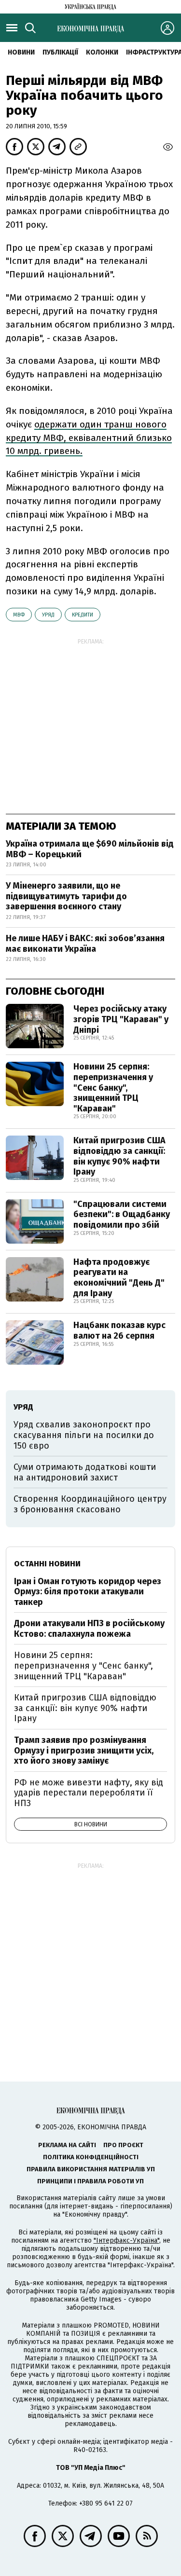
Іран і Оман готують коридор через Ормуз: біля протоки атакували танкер (88, 1592)
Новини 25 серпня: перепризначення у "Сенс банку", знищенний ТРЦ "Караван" (113, 1087)
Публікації (60, 52)
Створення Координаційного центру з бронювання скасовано (90, 1504)
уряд (48, 615)
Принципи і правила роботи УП (90, 2181)
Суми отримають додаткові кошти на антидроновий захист (85, 1472)
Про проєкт (123, 2145)
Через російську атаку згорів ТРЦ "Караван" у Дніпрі (121, 1019)
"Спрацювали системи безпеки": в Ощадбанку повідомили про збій (122, 1214)
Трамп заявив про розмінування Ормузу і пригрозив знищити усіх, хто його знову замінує (84, 1750)
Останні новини (47, 1564)
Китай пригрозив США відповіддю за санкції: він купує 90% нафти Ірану (119, 1156)
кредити (83, 615)
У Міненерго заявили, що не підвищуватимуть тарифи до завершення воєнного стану (66, 896)
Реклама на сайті (67, 2145)
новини (21, 52)
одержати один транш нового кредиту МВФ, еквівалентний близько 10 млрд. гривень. (89, 438)
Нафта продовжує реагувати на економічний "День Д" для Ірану (119, 1278)
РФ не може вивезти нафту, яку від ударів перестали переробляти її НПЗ (89, 1793)
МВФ (19, 615)
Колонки (102, 52)
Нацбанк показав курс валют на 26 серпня (119, 1330)
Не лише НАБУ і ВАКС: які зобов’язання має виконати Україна (85, 944)
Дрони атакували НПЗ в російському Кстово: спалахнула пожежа (89, 1629)
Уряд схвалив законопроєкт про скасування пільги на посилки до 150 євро (84, 1435)
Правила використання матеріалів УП (91, 2169)
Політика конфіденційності (91, 2157)
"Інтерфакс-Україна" (126, 2240)
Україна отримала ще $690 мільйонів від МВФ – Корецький (90, 849)
